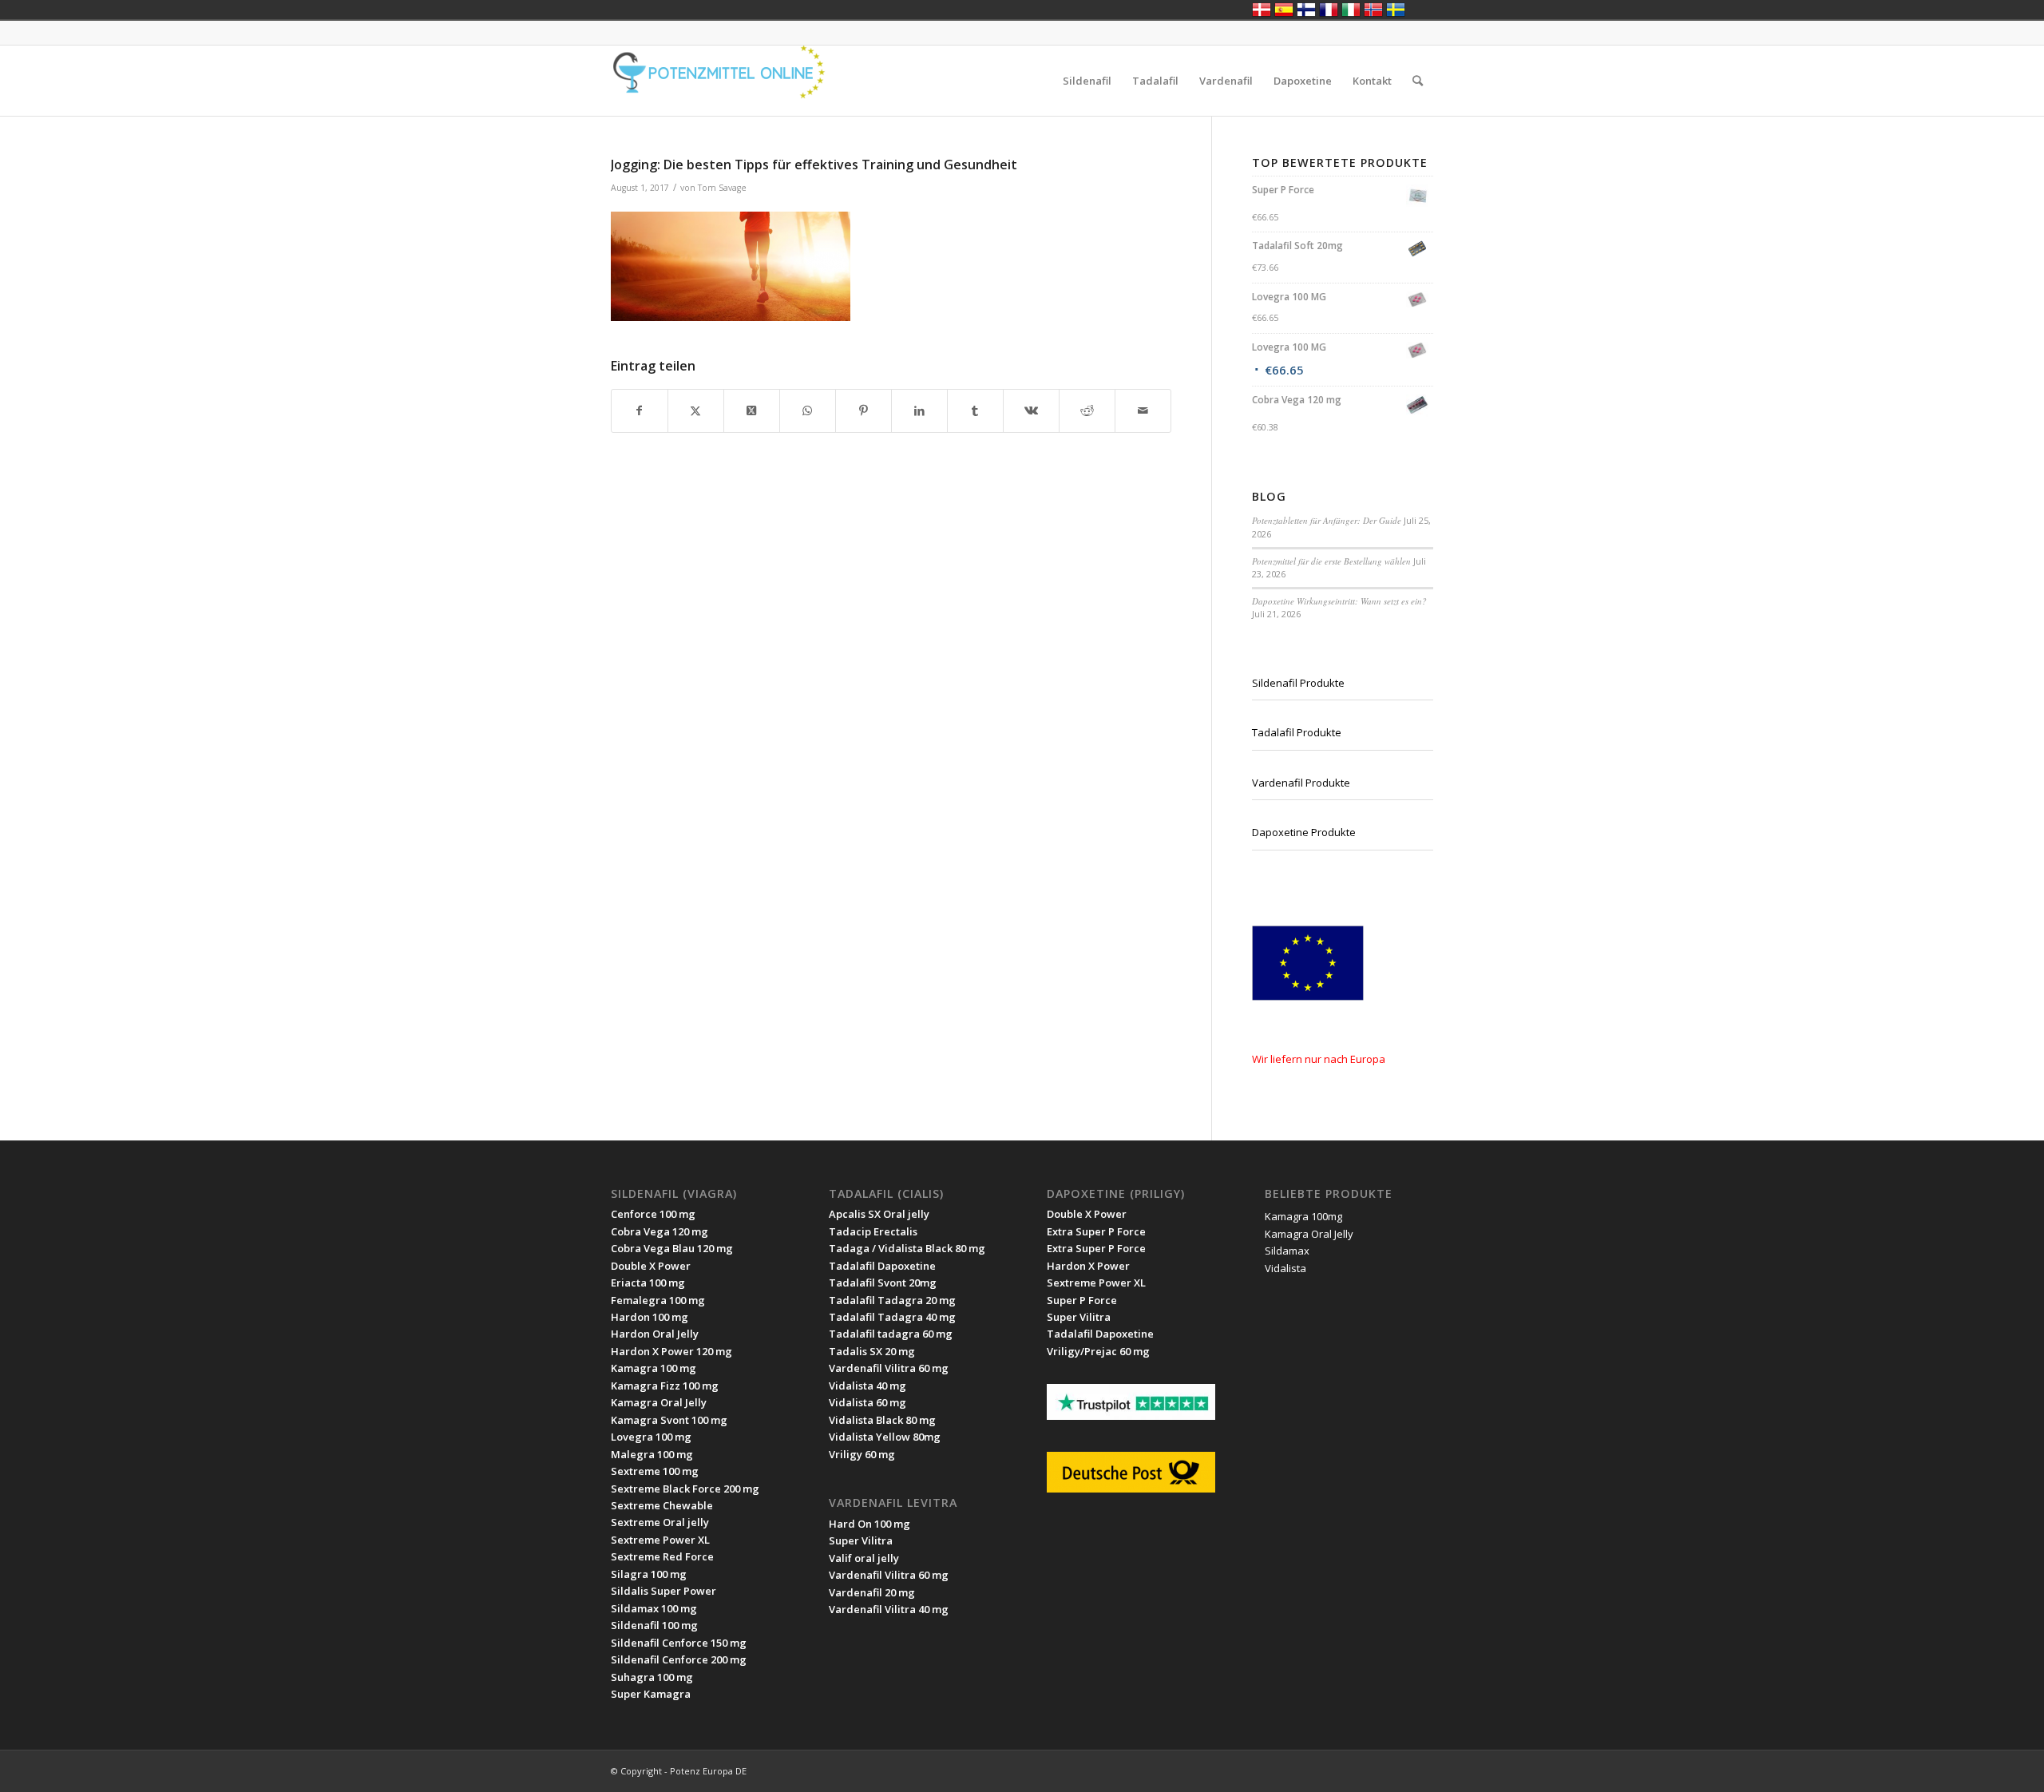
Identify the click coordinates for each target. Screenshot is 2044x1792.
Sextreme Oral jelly (660, 1522)
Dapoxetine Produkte (1304, 832)
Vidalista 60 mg (868, 1402)
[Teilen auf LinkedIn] (919, 410)
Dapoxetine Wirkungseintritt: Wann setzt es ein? (1339, 601)
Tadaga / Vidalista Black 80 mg (907, 1248)
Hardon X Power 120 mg (671, 1351)
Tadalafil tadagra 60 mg (891, 1334)
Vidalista (1285, 1268)
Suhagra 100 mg (652, 1677)
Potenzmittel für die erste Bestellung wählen (1331, 561)
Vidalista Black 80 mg (882, 1420)
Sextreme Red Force (662, 1556)
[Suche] (1418, 81)
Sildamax (1287, 1251)
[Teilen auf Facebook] (640, 410)
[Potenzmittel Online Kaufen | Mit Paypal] (731, 81)
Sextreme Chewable (662, 1505)
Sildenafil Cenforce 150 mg (679, 1643)
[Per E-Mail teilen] (1143, 410)
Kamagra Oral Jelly (659, 1402)
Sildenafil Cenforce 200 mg (679, 1659)
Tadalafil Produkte (1297, 732)
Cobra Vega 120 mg (660, 1231)
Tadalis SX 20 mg (872, 1351)
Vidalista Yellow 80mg (885, 1437)
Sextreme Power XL (660, 1540)
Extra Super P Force (1096, 1231)
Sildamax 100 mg (654, 1608)
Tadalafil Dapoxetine (882, 1266)
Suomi (1306, 10)
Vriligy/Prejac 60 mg (1098, 1351)
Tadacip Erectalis (873, 1231)
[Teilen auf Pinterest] (864, 410)
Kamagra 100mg (1303, 1216)
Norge (1373, 10)
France (1329, 10)
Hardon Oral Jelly (655, 1334)
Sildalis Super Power (664, 1591)
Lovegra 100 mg (651, 1437)
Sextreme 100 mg (655, 1471)
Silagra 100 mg (649, 1574)
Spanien (1284, 10)
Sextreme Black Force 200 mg (685, 1489)
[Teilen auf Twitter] (696, 410)
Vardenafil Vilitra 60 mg (889, 1575)
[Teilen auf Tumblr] (975, 410)
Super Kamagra (651, 1694)
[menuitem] (1087, 81)
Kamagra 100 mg (654, 1368)
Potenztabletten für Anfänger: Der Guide (1327, 520)
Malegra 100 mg (652, 1454)
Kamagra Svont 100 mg (669, 1420)
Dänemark (1262, 10)
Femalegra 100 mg (658, 1300)
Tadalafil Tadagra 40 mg (892, 1317)
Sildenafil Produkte (1298, 683)
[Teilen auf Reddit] (1087, 410)
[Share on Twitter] (752, 410)
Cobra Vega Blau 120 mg (672, 1248)
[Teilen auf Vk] (1031, 410)
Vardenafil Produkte (1301, 783)
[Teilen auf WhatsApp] (808, 410)
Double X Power (651, 1266)
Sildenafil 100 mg (654, 1625)
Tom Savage (722, 188)
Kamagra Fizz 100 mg (665, 1386)
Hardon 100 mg (650, 1317)
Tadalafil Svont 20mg (883, 1283)
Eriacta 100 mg (648, 1283)
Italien (1351, 10)
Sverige (1396, 10)
